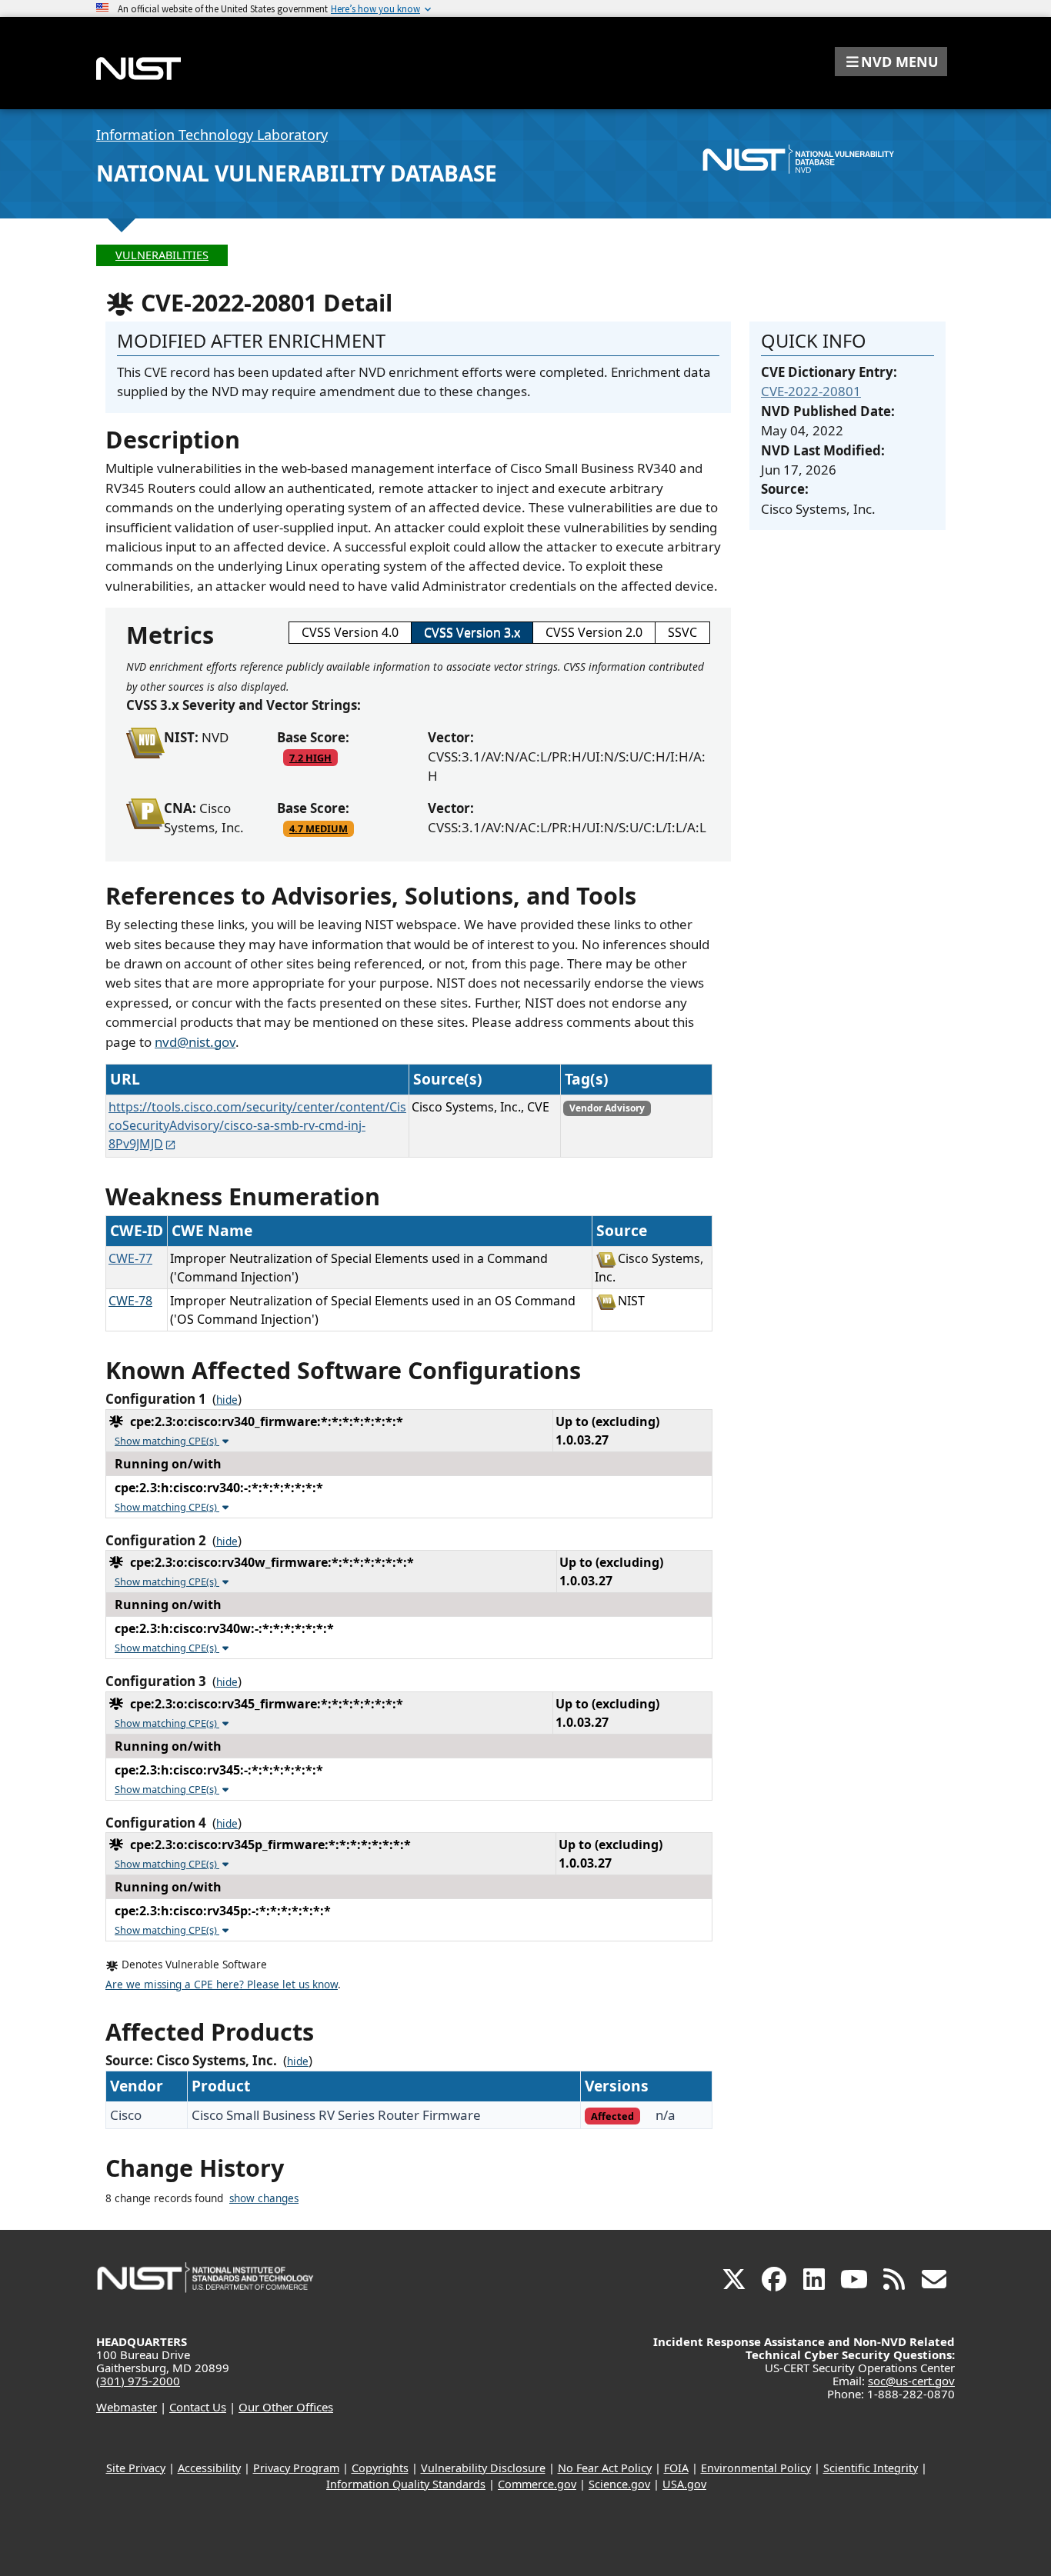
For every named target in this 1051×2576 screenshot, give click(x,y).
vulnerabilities (162, 255)
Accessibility (209, 2468)
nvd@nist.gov (195, 1042)
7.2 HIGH (310, 758)
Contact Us (198, 2407)
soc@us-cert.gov (911, 2381)
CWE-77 (130, 1258)
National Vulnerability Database (297, 173)
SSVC (682, 632)
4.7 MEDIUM (319, 828)
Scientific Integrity (871, 2468)
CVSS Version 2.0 (594, 632)
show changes (264, 2198)
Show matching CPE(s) (167, 1441)
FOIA (676, 2468)
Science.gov (619, 2484)
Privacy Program (296, 2468)
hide (227, 1400)
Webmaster (127, 2407)
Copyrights (380, 2468)
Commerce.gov (537, 2484)
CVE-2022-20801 (811, 391)
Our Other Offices (286, 2407)
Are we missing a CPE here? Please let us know (222, 1984)
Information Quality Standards (406, 2484)
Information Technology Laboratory (212, 135)
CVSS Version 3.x (472, 632)
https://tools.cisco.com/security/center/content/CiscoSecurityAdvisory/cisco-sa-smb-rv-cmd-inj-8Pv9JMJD (257, 1125)
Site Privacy (136, 2468)
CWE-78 (130, 1301)
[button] (891, 62)
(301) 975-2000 (138, 2381)
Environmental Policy (756, 2468)
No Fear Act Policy (605, 2468)
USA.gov (684, 2484)
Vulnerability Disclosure (483, 2468)
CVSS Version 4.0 (350, 632)
